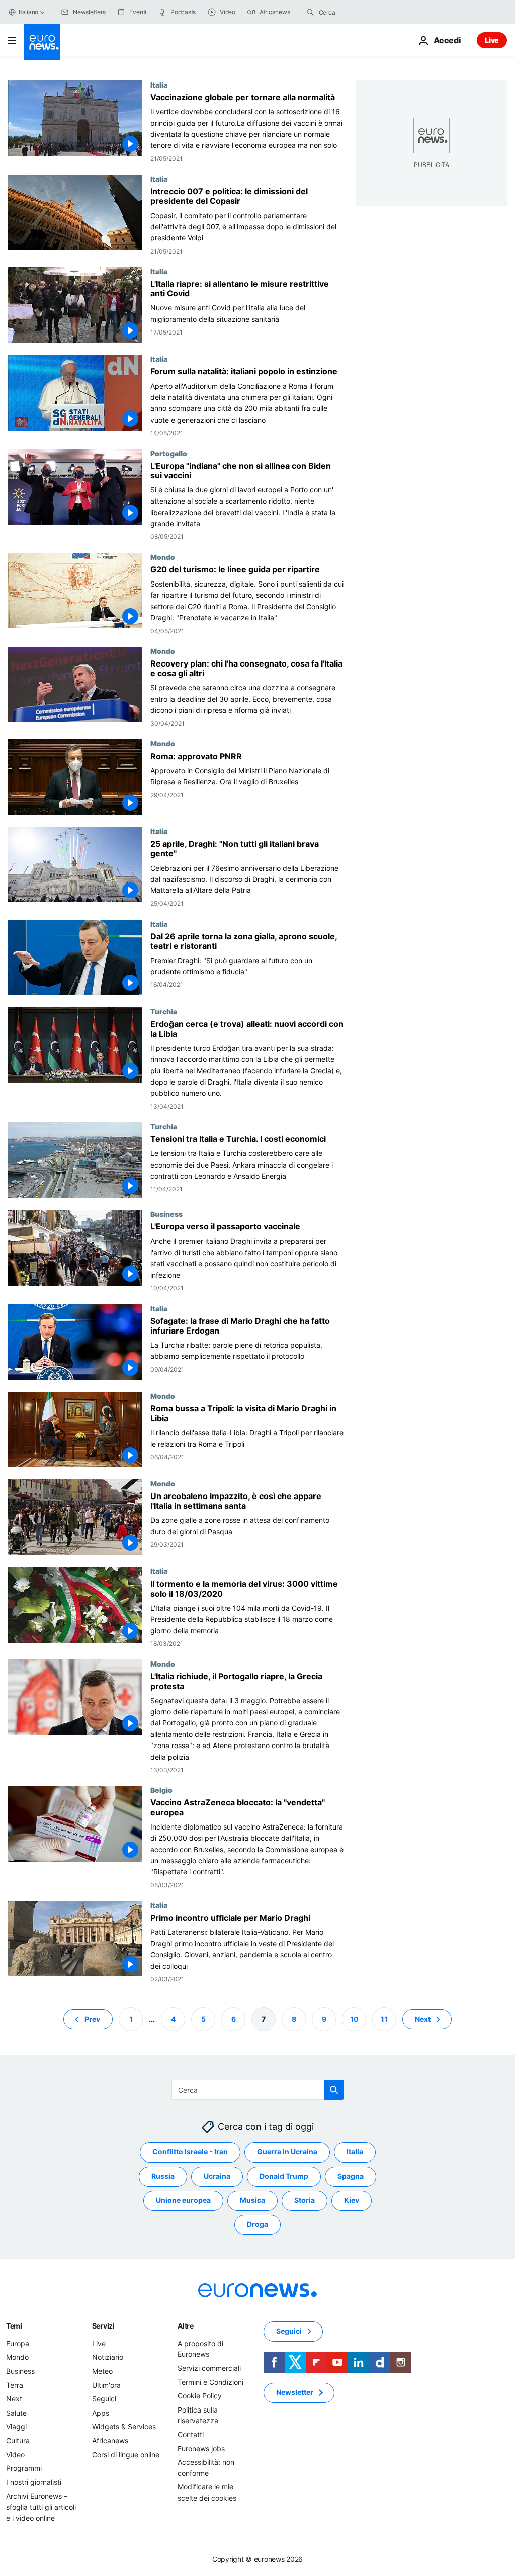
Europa (18, 2343)
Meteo (102, 2371)
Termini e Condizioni (210, 2382)
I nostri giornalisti (34, 2482)
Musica (252, 2200)
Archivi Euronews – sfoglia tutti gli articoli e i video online (41, 2507)
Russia (163, 2176)
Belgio (161, 1790)
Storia (305, 2200)
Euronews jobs (201, 2448)
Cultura (18, 2440)
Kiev (352, 2200)
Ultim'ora (106, 2385)
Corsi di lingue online (126, 2455)
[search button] (310, 12)
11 (384, 2019)
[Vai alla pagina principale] (42, 42)
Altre (186, 2326)
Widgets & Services (124, 2427)
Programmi (24, 2468)
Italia (159, 85)
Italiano (28, 12)
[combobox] (361, 12)
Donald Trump (284, 2176)
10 (354, 2019)
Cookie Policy (200, 2396)
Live (492, 40)
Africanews (110, 2440)
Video (15, 2455)
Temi (14, 2326)
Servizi (103, 2326)
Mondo (163, 557)
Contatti (191, 2434)
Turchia (164, 1011)
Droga (257, 2225)
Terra (15, 2385)
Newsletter (295, 2393)
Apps (101, 2413)
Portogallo (169, 453)
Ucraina (217, 2176)
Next (423, 2019)
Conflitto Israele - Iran (190, 2152)
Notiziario (108, 2357)
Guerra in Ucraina (287, 2152)
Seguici (104, 2399)
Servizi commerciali (209, 2368)
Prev (92, 2019)
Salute (16, 2413)
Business (166, 1214)
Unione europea (183, 2200)
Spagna (351, 2176)
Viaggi (16, 2427)
